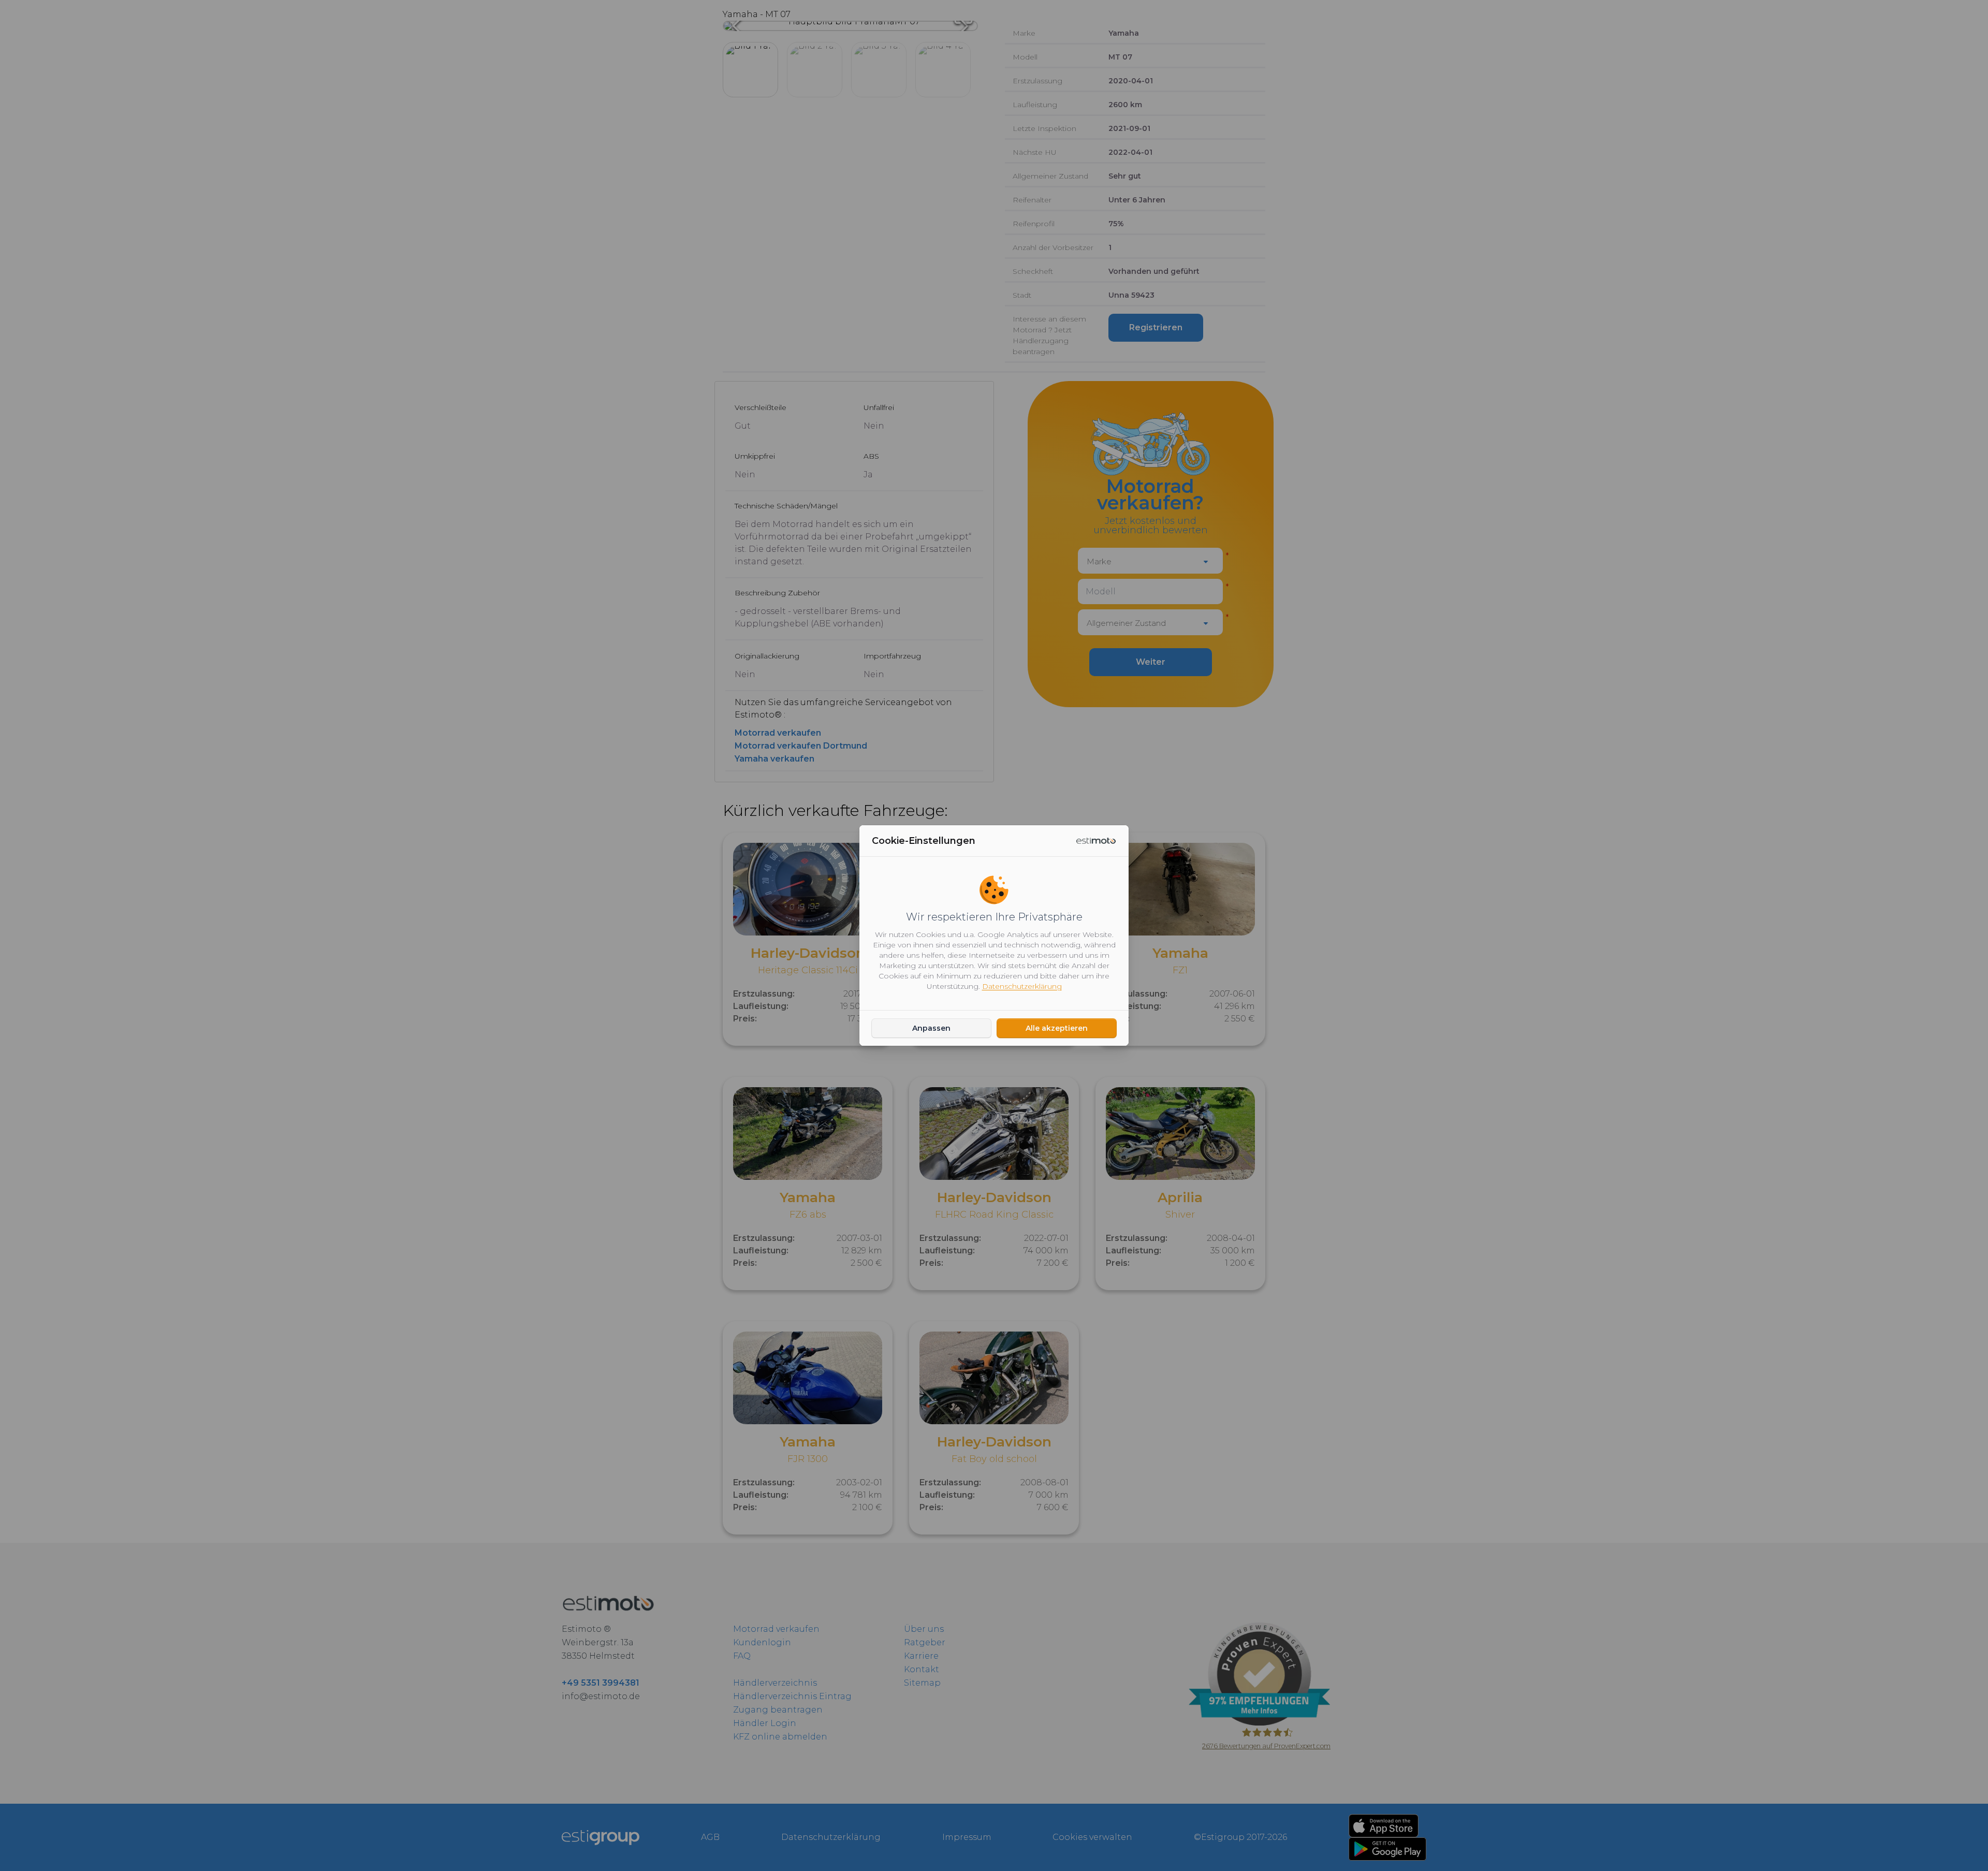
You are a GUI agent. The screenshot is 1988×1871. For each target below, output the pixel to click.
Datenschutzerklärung (1022, 986)
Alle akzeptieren (1057, 1028)
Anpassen (931, 1028)
